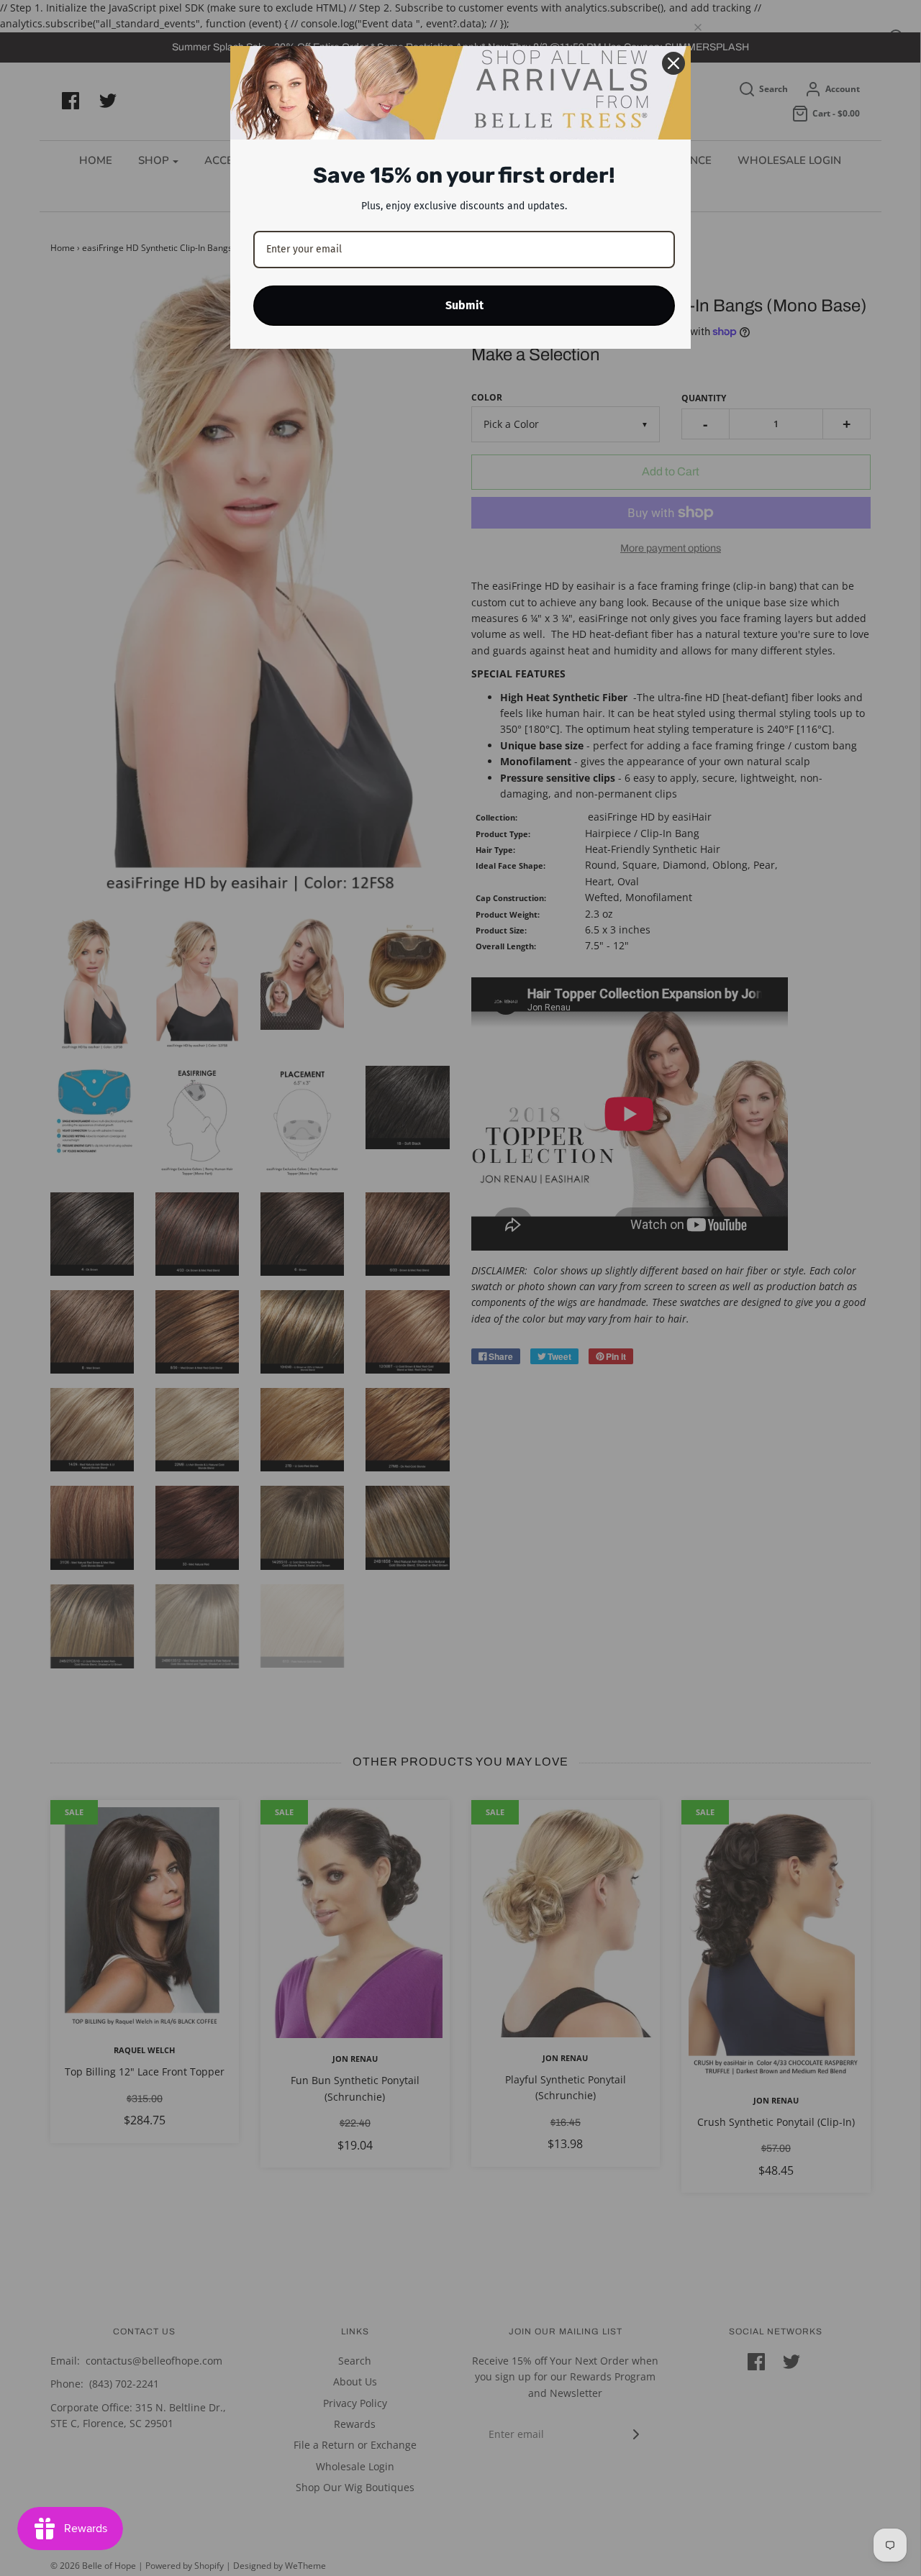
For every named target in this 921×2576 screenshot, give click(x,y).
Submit (464, 305)
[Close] (673, 63)
